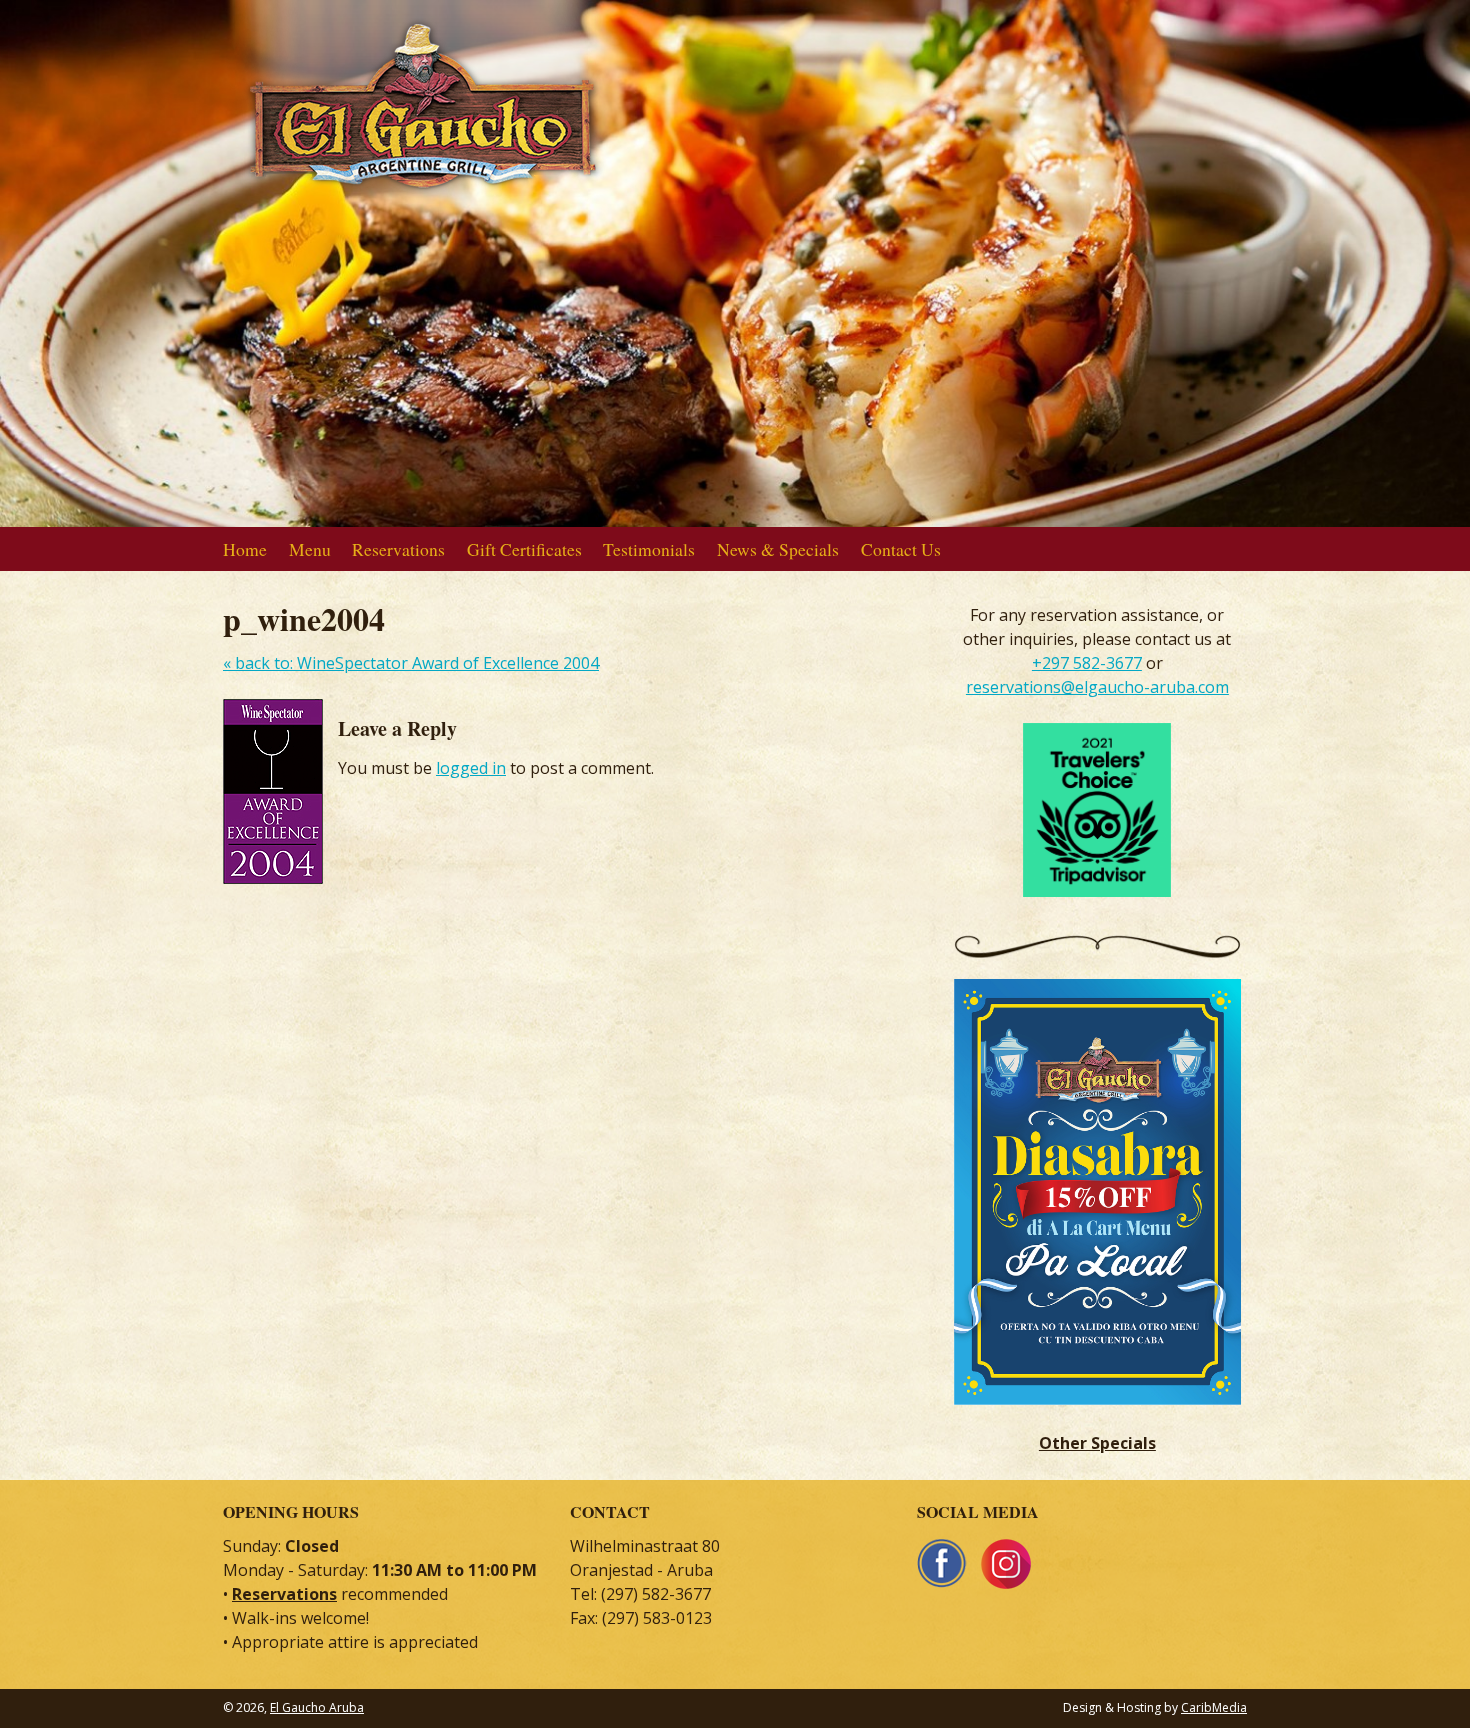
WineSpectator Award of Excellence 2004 (411, 663)
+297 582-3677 (1087, 663)
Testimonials (649, 549)
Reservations (398, 549)
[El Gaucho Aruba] (423, 181)
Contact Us (901, 549)
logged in (471, 768)
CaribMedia (1214, 1707)
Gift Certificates (524, 549)
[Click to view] (1107, 1419)
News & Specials (778, 549)
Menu (310, 549)
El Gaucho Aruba (317, 1707)
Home (245, 549)
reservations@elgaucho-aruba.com (1097, 687)
